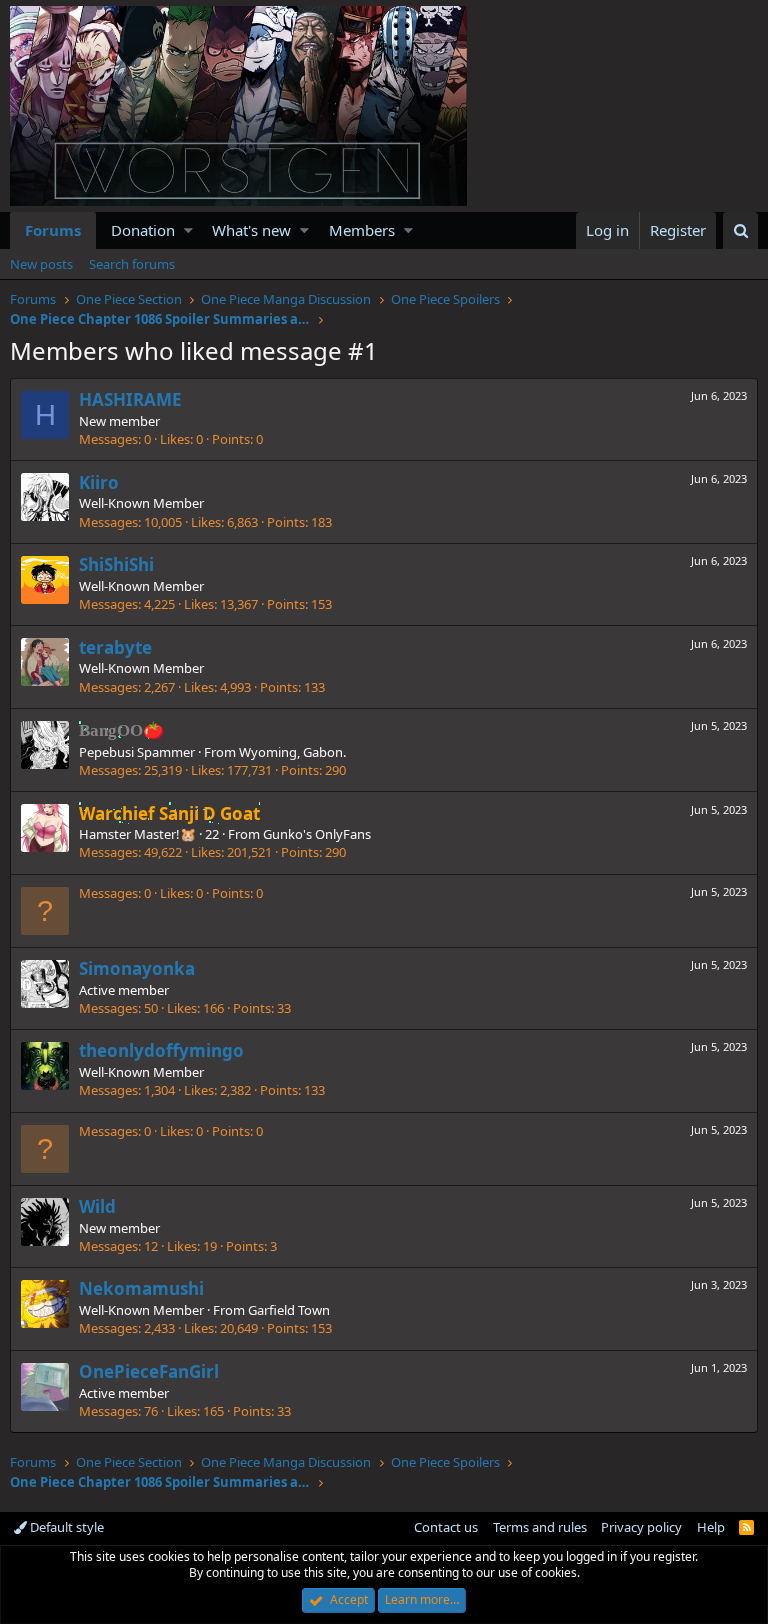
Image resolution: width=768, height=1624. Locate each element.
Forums (53, 230)
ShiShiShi (116, 564)
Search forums (132, 264)
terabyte (115, 647)
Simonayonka (137, 968)
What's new (251, 230)
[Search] (740, 230)
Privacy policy (641, 1527)
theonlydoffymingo (161, 1050)
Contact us (446, 1527)
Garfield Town (289, 1310)
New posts (41, 264)
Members (362, 230)
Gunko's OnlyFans (317, 834)
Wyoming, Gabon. (292, 752)
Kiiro (99, 482)
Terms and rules (540, 1527)
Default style (65, 1527)
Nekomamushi (141, 1288)
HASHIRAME (130, 399)
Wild (97, 1206)
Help (711, 1527)
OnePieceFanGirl (149, 1371)
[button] (188, 230)
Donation (143, 230)
